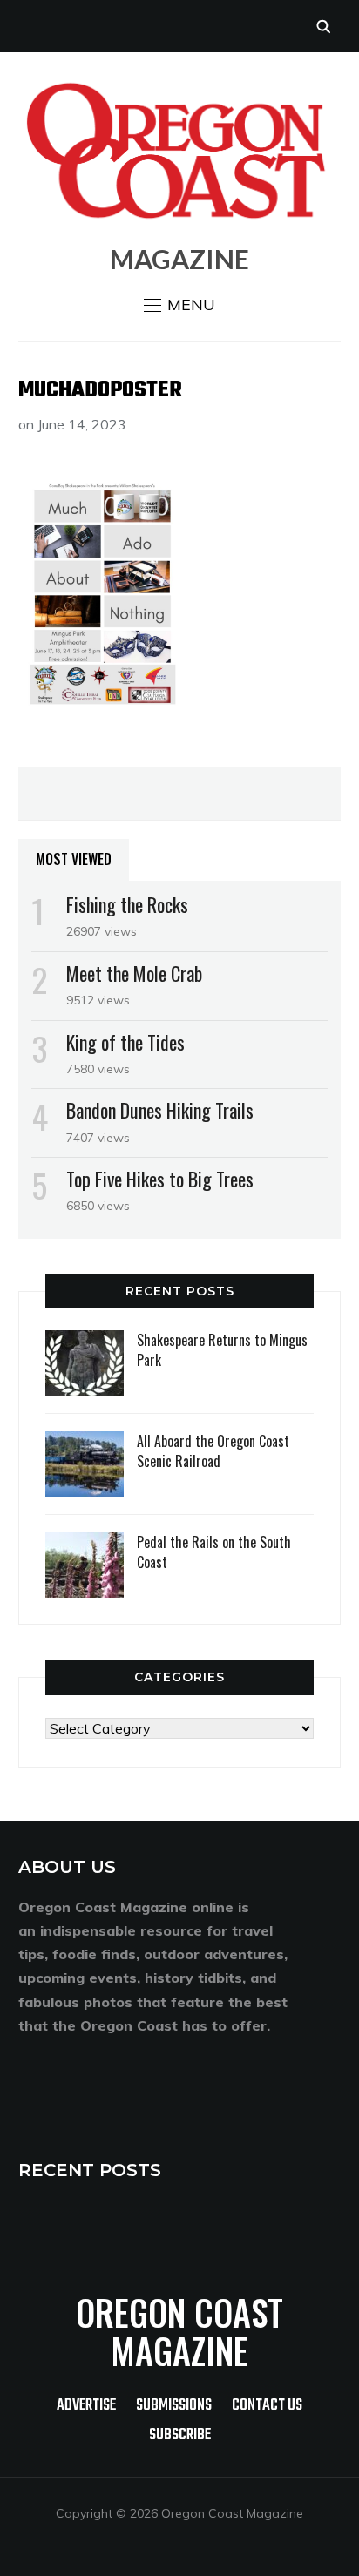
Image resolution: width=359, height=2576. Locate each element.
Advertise (86, 2406)
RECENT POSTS (90, 2170)
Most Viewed (74, 859)
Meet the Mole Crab (134, 973)
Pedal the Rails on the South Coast (214, 1552)
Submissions (174, 2406)
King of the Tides (125, 1042)
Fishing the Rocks (127, 904)
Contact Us (267, 2406)
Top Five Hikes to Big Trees (160, 1179)
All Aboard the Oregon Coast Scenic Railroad (213, 1450)
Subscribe (180, 2435)
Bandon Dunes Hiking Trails (160, 1110)
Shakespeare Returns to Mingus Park (222, 1349)
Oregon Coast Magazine (179, 2331)
